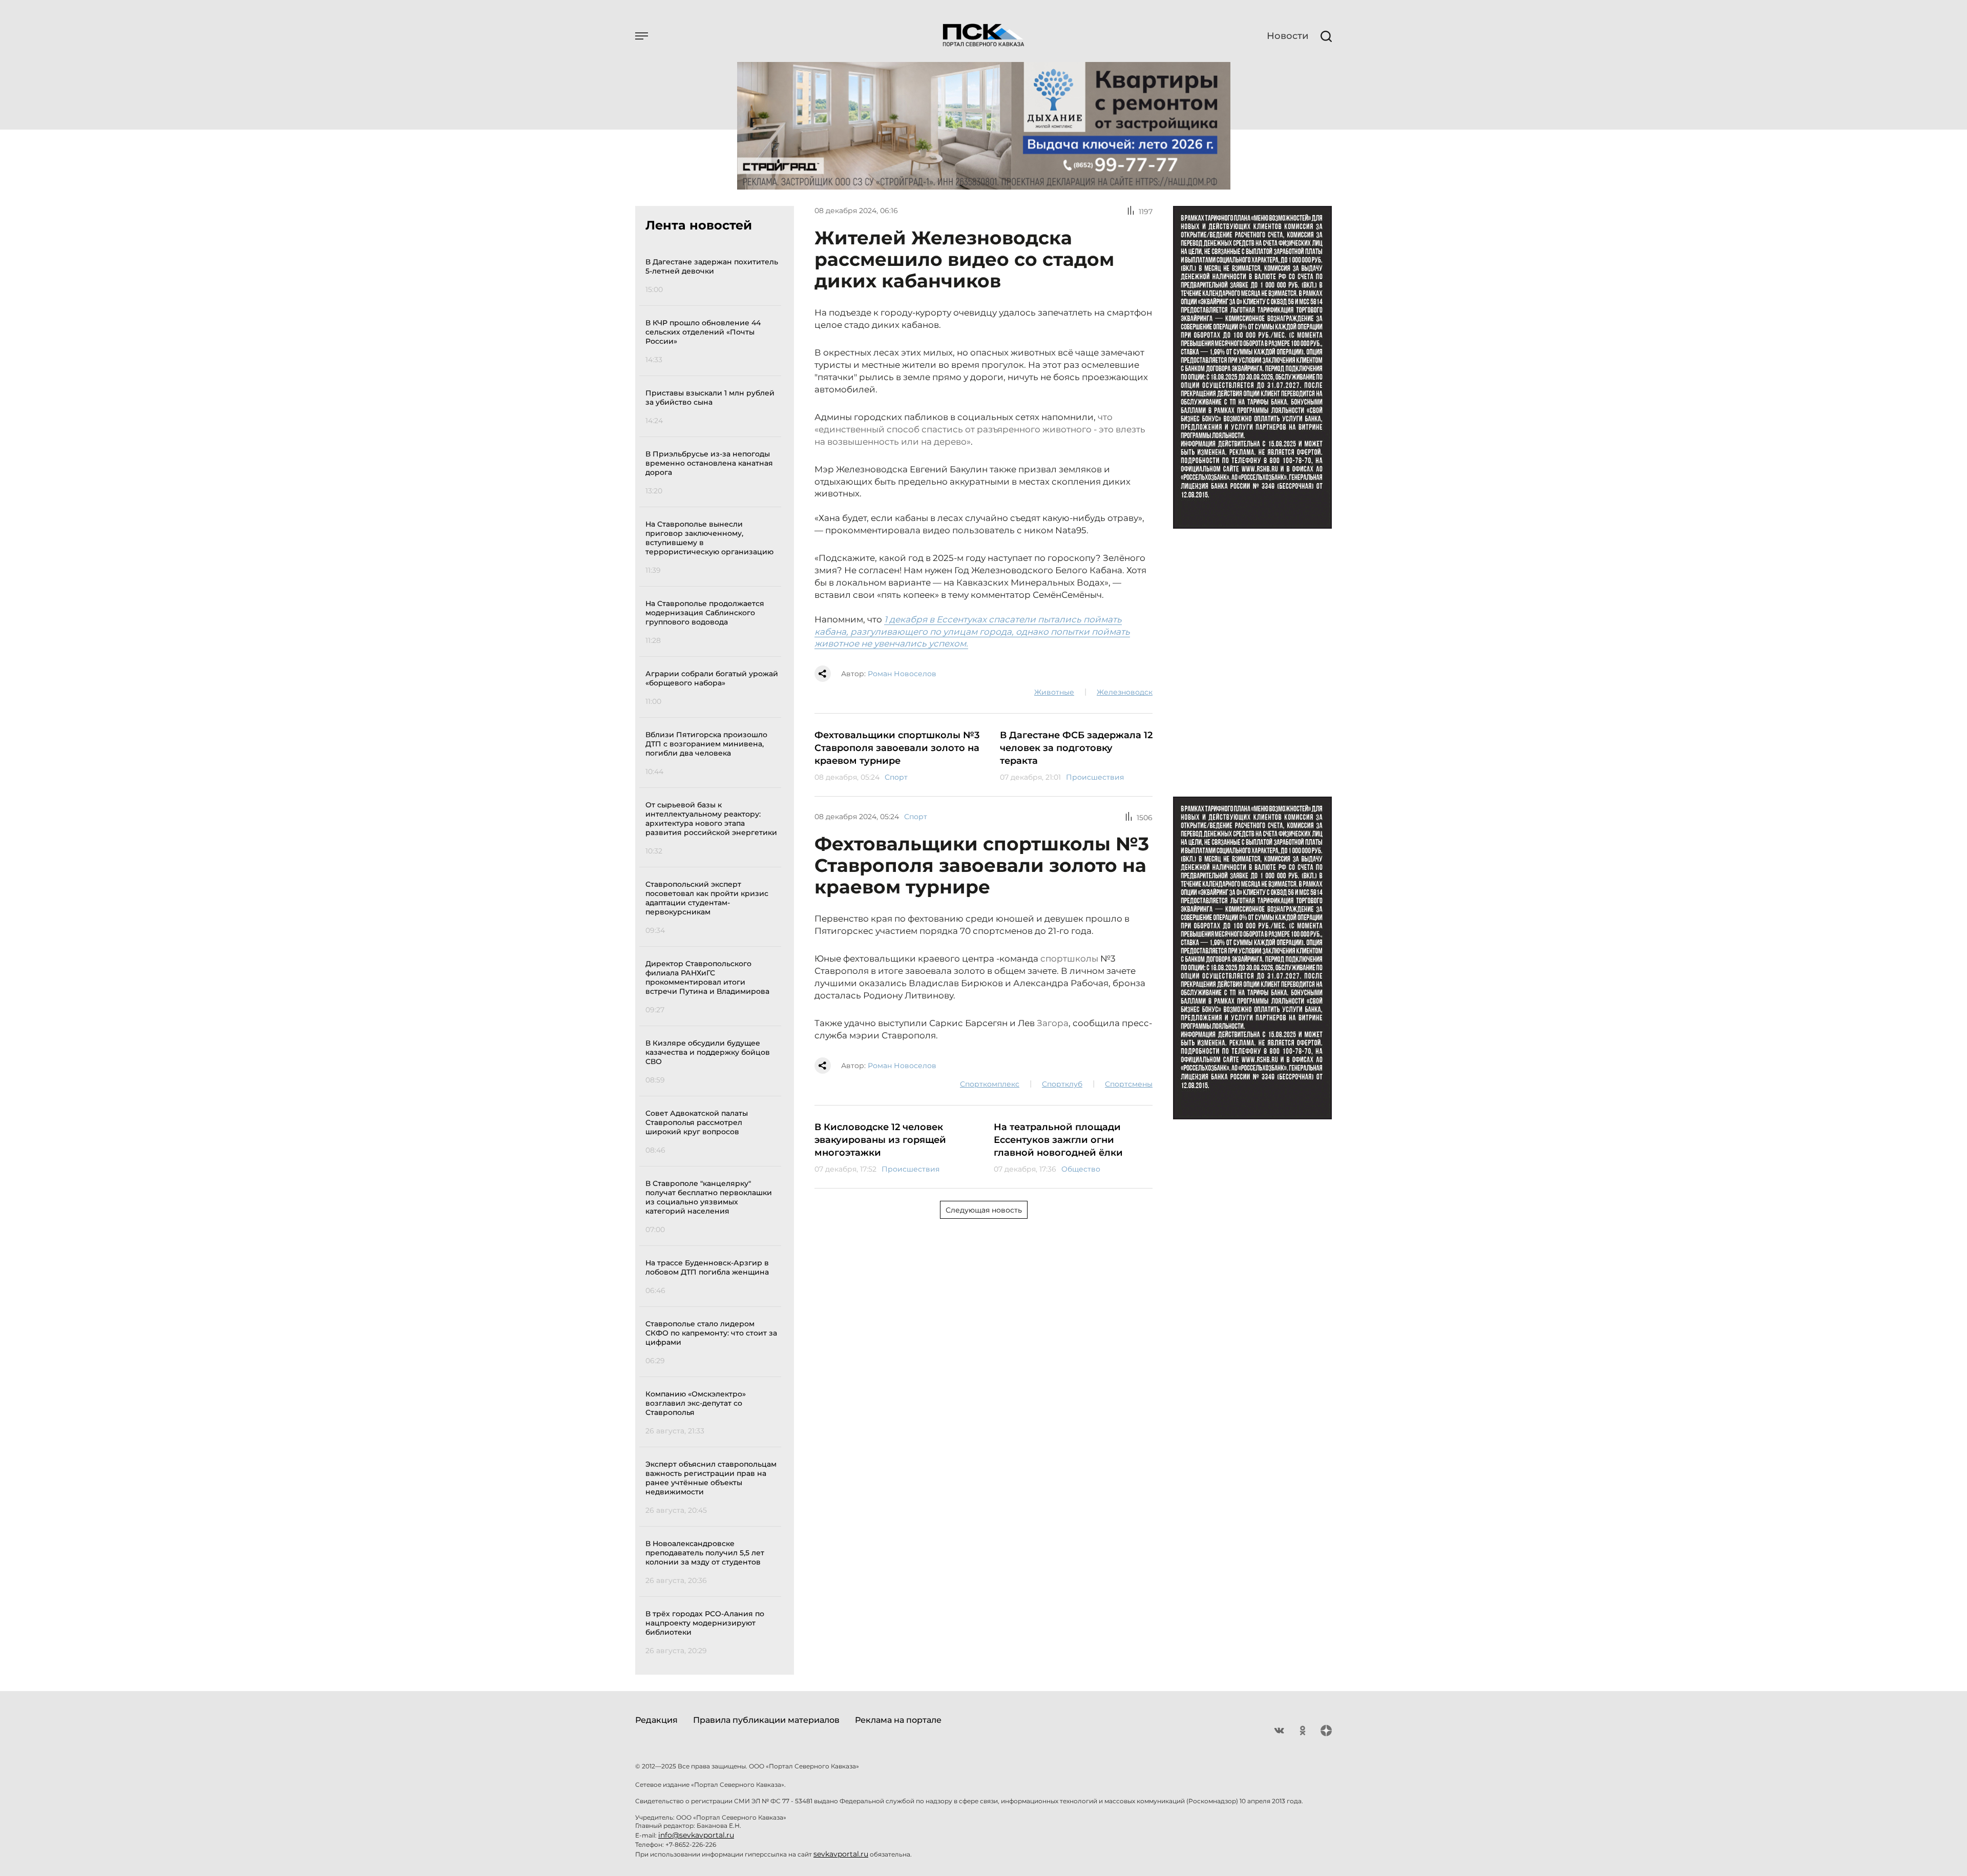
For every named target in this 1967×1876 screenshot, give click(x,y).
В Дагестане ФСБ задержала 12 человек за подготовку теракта (1076, 748)
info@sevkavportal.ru (696, 1835)
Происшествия (1095, 777)
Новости (1288, 36)
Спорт (896, 777)
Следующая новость (984, 1210)
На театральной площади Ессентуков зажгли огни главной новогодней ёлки (1058, 1140)
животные (1054, 692)
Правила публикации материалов (766, 1720)
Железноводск (1125, 692)
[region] (713, 955)
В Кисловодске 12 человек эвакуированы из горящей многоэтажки (880, 1140)
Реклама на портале (898, 1720)
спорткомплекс (990, 1084)
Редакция (656, 1720)
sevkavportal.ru (841, 1854)
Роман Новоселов (902, 674)
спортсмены (1129, 1084)
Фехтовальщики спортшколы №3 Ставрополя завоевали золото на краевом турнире (897, 748)
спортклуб (1062, 1084)
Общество (1081, 1169)
